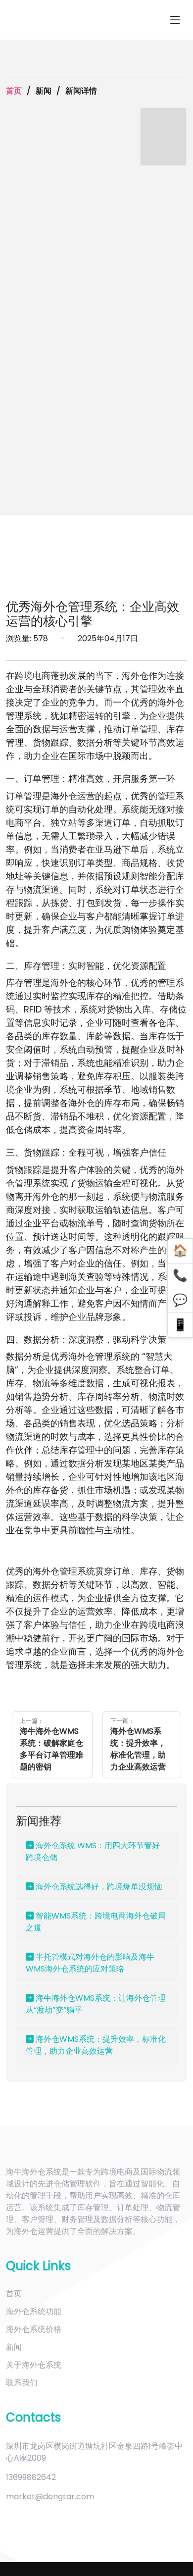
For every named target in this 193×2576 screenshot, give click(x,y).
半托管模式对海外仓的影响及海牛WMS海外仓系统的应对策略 (90, 1963)
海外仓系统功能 (34, 2311)
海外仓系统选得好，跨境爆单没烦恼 (98, 1887)
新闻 (14, 2347)
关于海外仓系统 (34, 2365)
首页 (14, 91)
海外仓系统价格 (34, 2329)
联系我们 (22, 2383)
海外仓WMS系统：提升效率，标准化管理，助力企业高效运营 (96, 2045)
